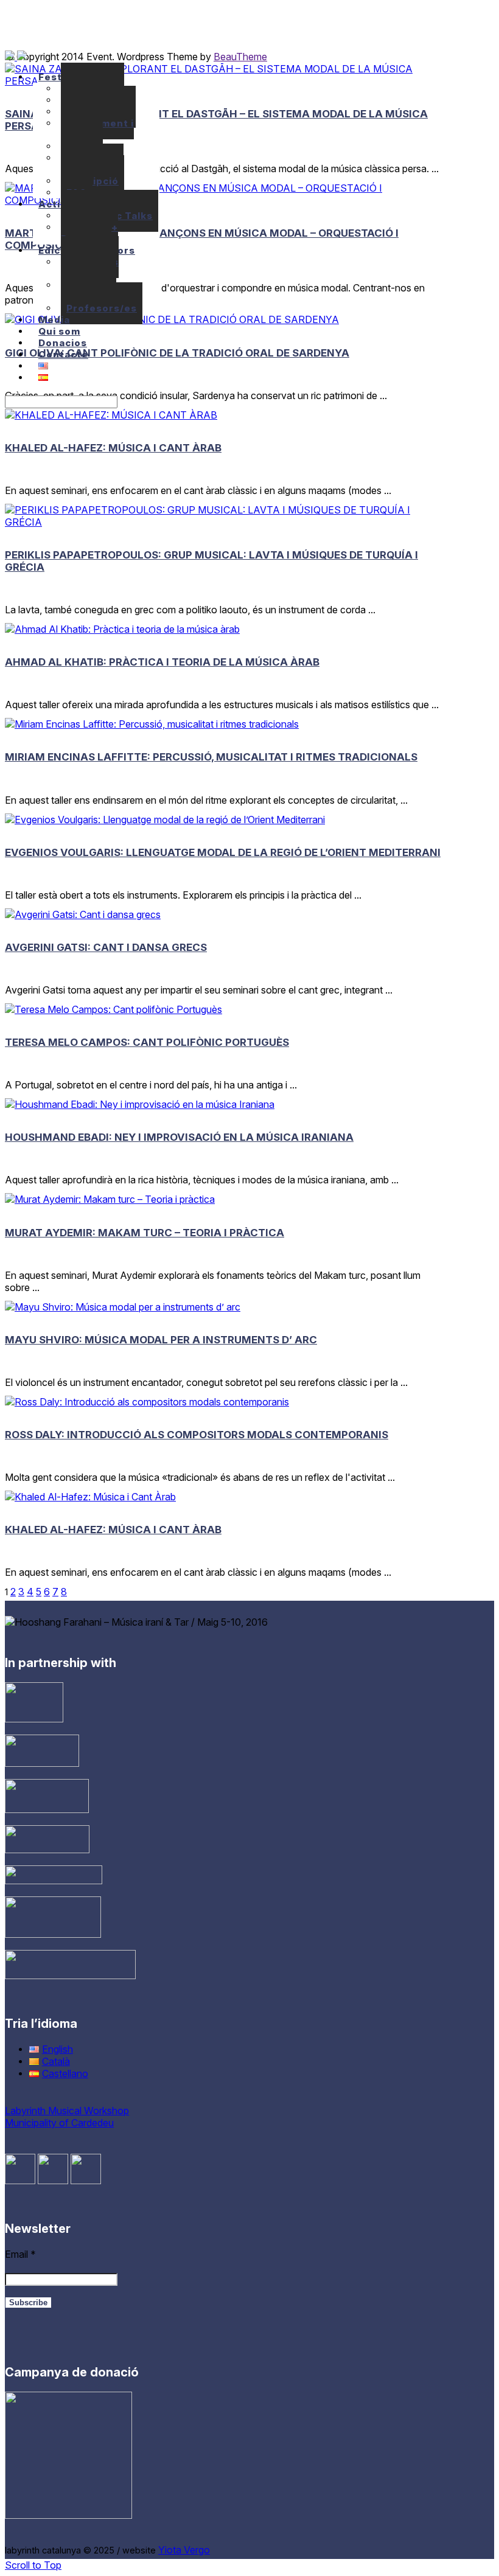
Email (20, 2254)
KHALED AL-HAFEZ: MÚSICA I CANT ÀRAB (113, 448)
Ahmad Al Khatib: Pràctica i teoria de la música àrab (162, 662)
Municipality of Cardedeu (59, 2123)
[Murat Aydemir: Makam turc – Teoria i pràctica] (110, 1199)
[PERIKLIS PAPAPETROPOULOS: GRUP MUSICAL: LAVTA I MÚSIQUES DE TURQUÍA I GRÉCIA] (225, 522)
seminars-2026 (90, 147)
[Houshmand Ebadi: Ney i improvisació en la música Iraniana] (140, 1104)
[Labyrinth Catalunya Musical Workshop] (16, 57)
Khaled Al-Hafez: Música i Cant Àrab (113, 1530)
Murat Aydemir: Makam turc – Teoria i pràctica (145, 1233)
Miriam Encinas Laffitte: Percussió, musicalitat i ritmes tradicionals (211, 757)
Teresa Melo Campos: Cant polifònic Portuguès (147, 1042)
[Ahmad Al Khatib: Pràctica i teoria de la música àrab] (122, 629)
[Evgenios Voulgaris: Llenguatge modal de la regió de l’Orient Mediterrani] (165, 820)
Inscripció (92, 181)
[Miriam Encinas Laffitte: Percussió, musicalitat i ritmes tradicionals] (152, 724)
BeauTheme (240, 57)
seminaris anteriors (98, 683)
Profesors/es (102, 308)
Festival (59, 77)
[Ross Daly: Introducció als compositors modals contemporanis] (147, 1402)
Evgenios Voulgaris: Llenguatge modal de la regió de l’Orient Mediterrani (223, 852)
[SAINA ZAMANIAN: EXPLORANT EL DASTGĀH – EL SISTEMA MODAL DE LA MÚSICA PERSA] (225, 81)
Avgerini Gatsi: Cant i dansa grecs (106, 947)
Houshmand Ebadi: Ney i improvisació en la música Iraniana (179, 1137)
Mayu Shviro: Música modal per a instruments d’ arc (161, 1340)
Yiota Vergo (184, 2550)
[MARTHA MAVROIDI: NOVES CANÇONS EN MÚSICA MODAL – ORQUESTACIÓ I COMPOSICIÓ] (225, 200)
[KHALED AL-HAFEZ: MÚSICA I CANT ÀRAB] (111, 415)
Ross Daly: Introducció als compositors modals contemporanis (197, 1435)
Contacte (63, 354)
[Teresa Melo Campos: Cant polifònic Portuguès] (113, 1009)
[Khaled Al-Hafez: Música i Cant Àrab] (90, 1497)
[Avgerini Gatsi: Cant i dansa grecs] (83, 914)
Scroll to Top (33, 2565)
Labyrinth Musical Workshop (67, 2111)
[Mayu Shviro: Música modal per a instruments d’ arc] (123, 1307)
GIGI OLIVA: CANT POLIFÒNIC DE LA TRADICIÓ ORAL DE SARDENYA (177, 353)
